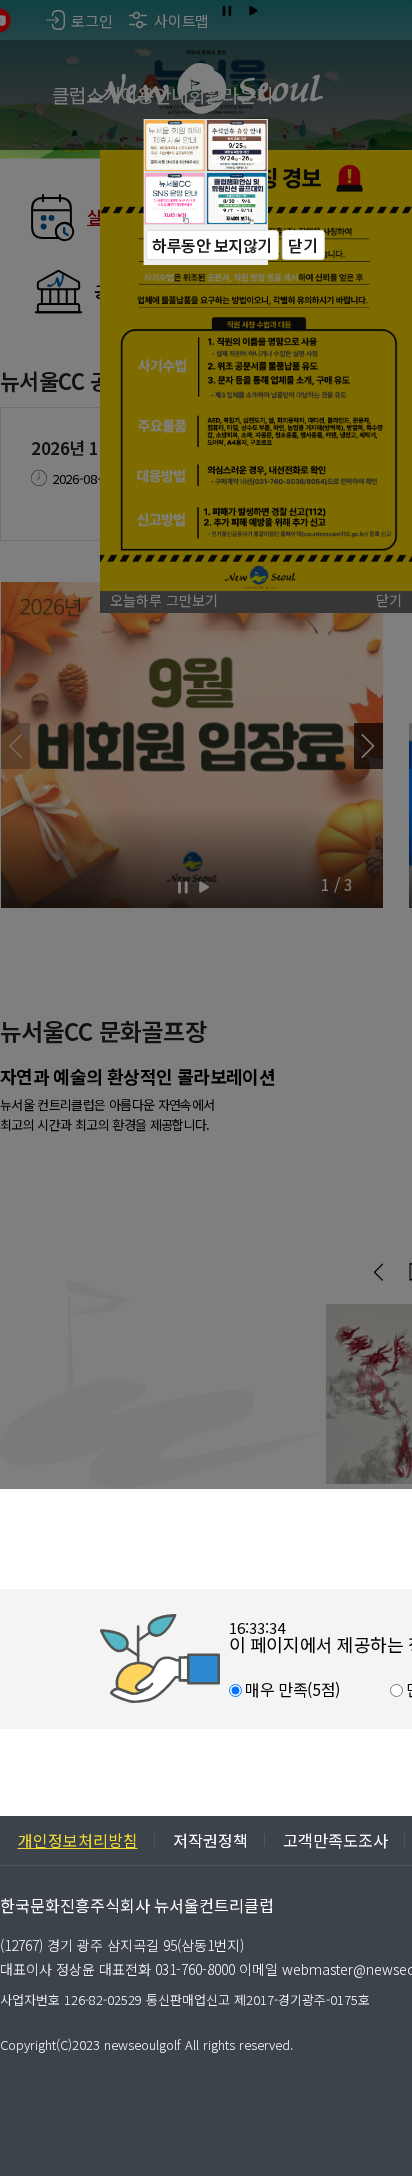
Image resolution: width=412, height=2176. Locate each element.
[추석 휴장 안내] (237, 145)
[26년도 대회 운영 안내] (237, 198)
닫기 (302, 245)
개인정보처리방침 (78, 1840)
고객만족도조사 (335, 1840)
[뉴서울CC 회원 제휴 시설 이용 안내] (175, 145)
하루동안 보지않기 (212, 245)
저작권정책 (210, 1840)
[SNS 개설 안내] (175, 198)
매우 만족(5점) (291, 1689)
